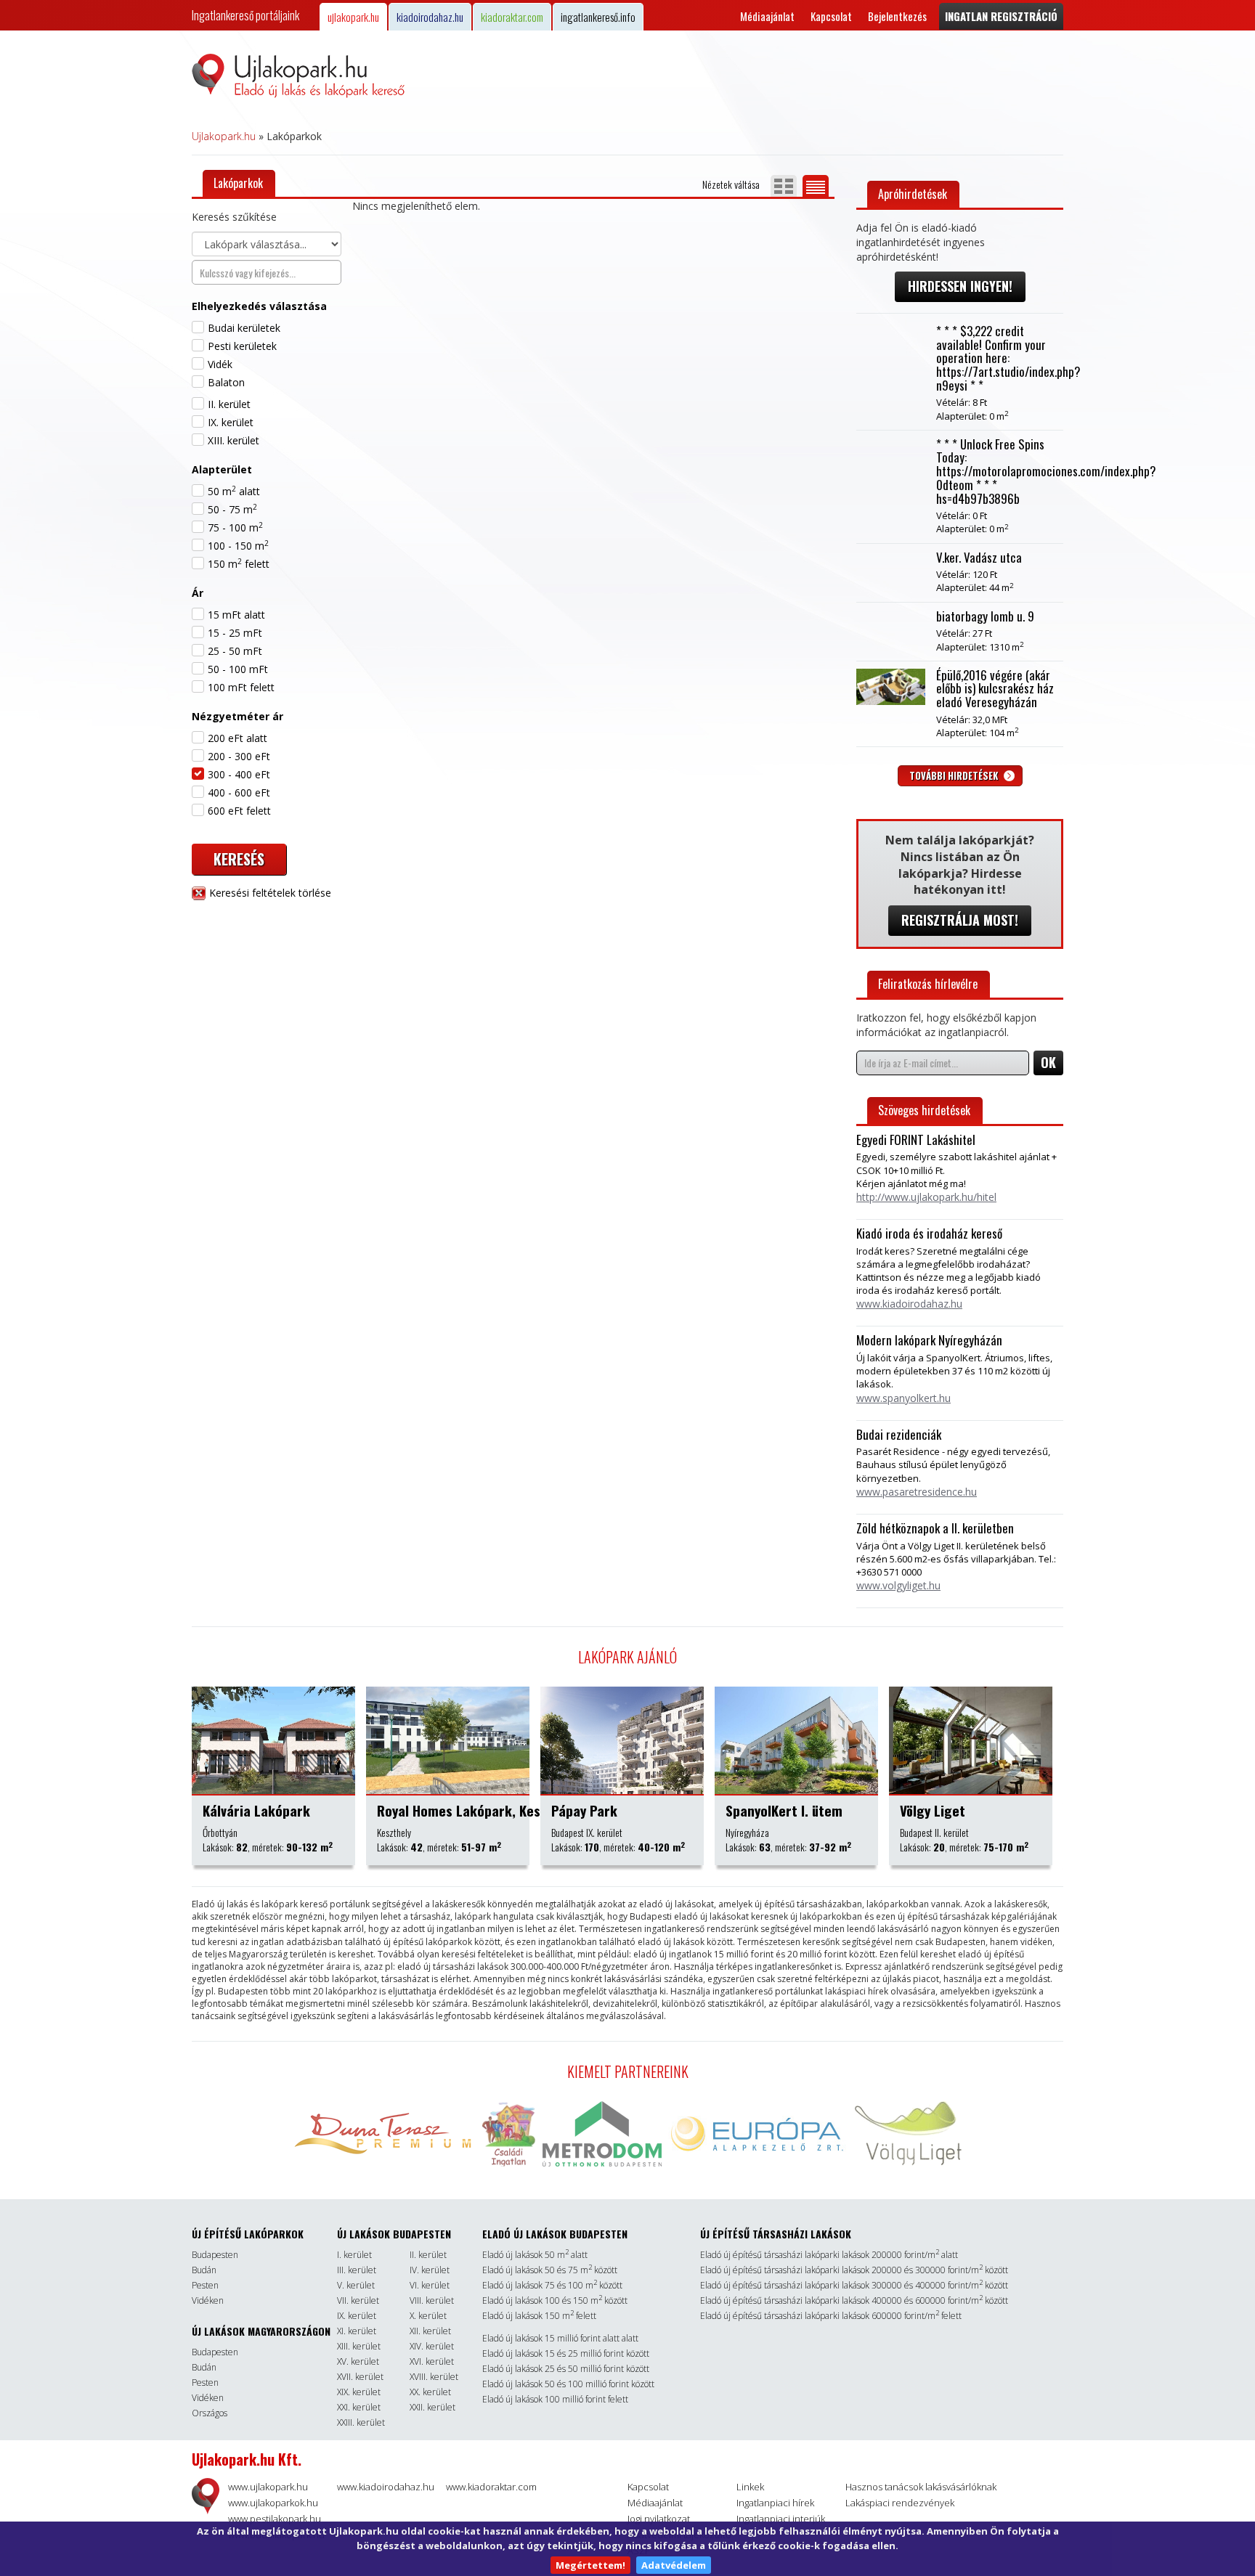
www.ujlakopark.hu (268, 2487)
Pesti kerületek (242, 346)
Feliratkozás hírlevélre (928, 984)
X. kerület (428, 2316)
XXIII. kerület (361, 2422)
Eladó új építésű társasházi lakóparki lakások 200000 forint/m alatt (829, 2255)
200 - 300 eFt (239, 756)
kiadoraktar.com (512, 17)
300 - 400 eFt (239, 774)
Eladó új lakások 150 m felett (539, 2316)
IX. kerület (231, 422)
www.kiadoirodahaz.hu (386, 2487)
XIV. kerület (432, 2346)
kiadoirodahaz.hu (430, 17)
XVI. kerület (432, 2361)
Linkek (750, 2487)
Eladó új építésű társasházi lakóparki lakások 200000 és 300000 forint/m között (854, 2270)
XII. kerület (430, 2331)
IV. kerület (430, 2270)
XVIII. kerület (434, 2377)
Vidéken (208, 2300)
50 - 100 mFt (238, 669)
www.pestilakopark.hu (275, 2519)
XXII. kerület (432, 2407)
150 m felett (239, 564)
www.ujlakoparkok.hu (273, 2503)
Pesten (205, 2285)
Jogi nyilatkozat (659, 2519)
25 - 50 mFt (235, 651)
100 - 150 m (238, 546)
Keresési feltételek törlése (269, 893)
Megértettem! (590, 2565)
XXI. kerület (359, 2407)
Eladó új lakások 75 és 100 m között (552, 2285)
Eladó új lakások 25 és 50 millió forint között (566, 2369)
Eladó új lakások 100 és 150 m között (555, 2300)
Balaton (226, 382)
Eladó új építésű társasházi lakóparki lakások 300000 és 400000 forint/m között (854, 2285)
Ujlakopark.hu (224, 136)
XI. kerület (357, 2331)
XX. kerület (430, 2392)
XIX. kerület (359, 2392)
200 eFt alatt (237, 738)
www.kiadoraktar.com (491, 2487)
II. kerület (229, 404)
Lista (816, 186)
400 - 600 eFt (239, 792)
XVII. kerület (360, 2377)
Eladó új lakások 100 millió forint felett (555, 2399)
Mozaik (784, 186)
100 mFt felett (241, 687)
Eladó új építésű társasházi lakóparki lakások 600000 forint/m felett (831, 2316)
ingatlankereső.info (598, 17)
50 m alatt (234, 491)
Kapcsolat (831, 16)
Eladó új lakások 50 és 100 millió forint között (568, 2384)
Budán (204, 2270)
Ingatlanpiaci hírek (775, 2503)
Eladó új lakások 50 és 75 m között (550, 2270)
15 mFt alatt (236, 615)
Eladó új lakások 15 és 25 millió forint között (566, 2353)
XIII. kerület (233, 440)
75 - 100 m (235, 527)
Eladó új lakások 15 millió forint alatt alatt (560, 2338)
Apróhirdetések (913, 194)
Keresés (239, 859)
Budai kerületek (244, 328)
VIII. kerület (432, 2300)
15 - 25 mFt (235, 633)
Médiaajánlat (767, 16)
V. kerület (356, 2285)
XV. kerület (358, 2361)
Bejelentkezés (897, 16)
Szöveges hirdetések (924, 1110)
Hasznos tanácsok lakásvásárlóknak (921, 2487)
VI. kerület (430, 2285)
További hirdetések (955, 775)
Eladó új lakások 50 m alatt (535, 2255)
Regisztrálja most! (960, 920)
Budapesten (215, 2255)
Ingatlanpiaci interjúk (781, 2519)
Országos (210, 2413)
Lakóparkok (238, 183)
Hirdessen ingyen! (960, 286)
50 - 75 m (232, 509)
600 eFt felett (239, 811)
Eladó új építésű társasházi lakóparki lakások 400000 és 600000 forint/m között (854, 2300)
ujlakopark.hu (353, 17)
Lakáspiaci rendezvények (900, 2503)
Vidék (220, 364)
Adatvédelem (674, 2565)
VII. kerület (358, 2300)
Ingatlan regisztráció (1001, 16)
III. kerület (357, 2270)
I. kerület (354, 2255)
